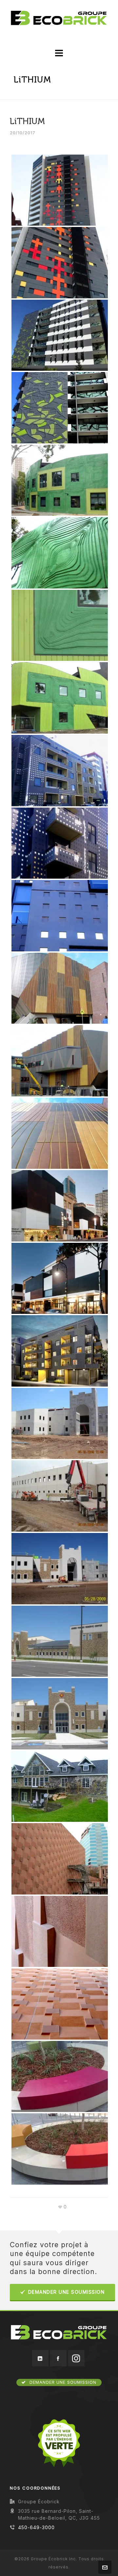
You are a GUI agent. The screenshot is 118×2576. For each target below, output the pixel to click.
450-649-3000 (36, 2527)
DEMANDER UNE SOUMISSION (67, 2292)
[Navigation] (59, 53)
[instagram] (76, 2358)
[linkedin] (40, 2358)
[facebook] (58, 2358)
